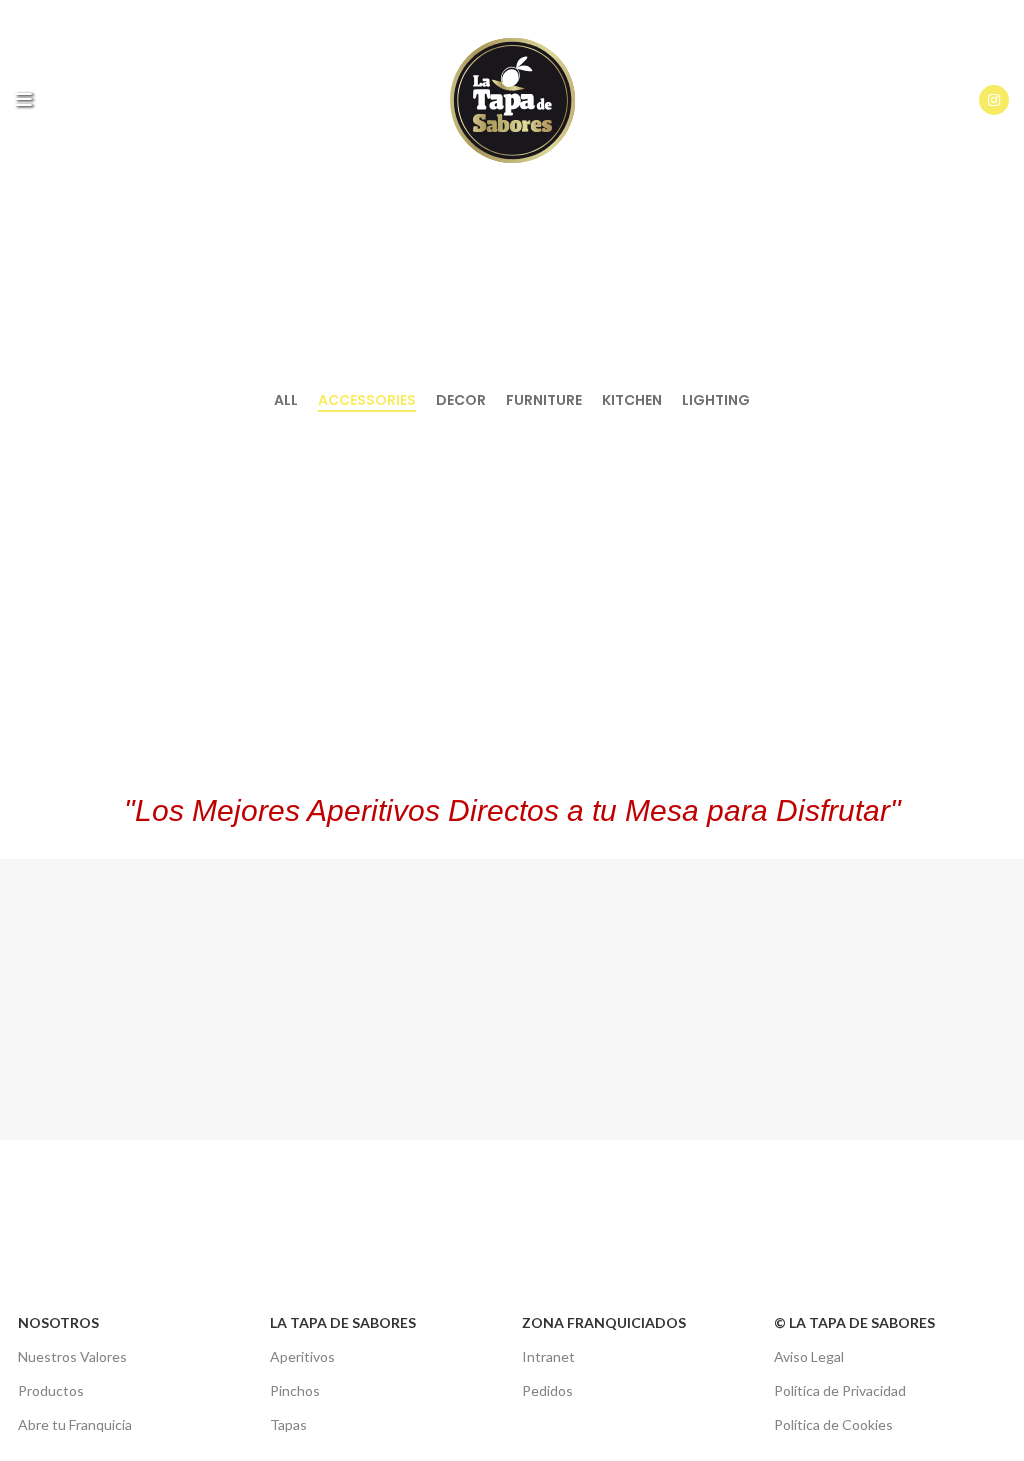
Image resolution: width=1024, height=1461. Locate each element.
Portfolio (540, 313)
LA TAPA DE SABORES (343, 1322)
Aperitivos (302, 1356)
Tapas (288, 1424)
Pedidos (547, 1390)
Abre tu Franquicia (75, 1424)
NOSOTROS (58, 1322)
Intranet (548, 1356)
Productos (51, 1390)
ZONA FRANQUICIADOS (604, 1322)
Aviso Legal (809, 1356)
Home (466, 313)
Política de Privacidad (840, 1390)
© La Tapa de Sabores (854, 1322)
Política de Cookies (833, 1424)
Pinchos (295, 1390)
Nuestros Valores (72, 1356)
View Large (311, 445)
